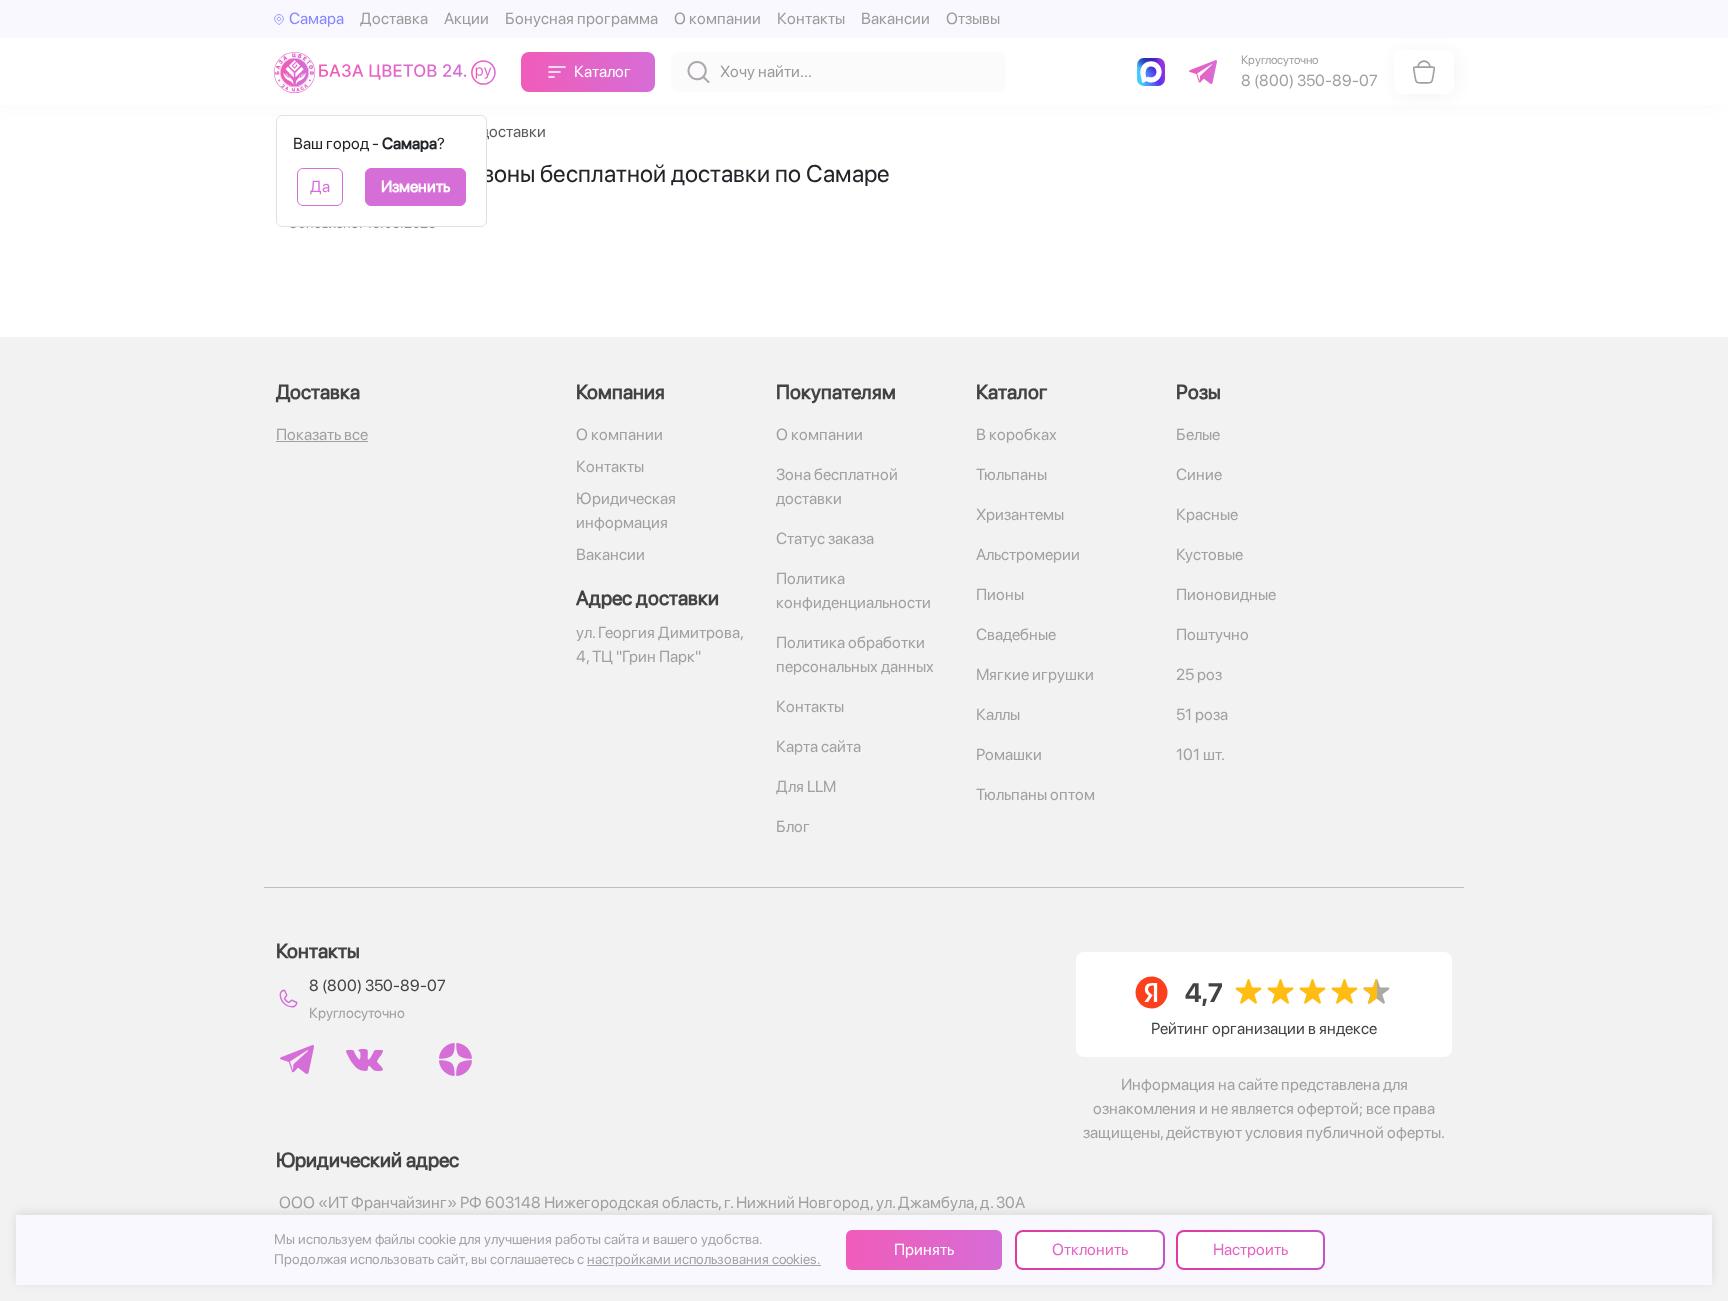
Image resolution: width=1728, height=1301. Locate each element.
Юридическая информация (626, 510)
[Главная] (389, 71)
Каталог (602, 71)
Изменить (415, 186)
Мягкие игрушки (1035, 674)
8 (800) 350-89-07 (377, 985)
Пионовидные (1226, 594)
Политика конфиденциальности (853, 590)
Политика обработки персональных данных (855, 654)
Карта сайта (818, 746)
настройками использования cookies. (704, 1259)
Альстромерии (1028, 554)
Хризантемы (1020, 514)
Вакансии (895, 18)
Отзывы (973, 18)
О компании (717, 18)
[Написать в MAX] (1155, 72)
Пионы (1000, 594)
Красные (1207, 514)
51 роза (1202, 714)
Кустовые (1209, 554)
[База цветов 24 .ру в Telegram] (297, 1059)
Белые (1198, 434)
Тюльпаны (1011, 474)
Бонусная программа (581, 18)
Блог (793, 826)
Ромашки (1009, 754)
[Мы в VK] (364, 1060)
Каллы (998, 714)
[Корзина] (1424, 72)
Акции (466, 18)
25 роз (1199, 674)
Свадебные (1016, 634)
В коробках (1016, 434)
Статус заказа (825, 538)
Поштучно (1212, 634)
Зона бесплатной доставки (837, 486)
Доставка (394, 18)
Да (320, 186)
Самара (316, 18)
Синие (1199, 474)
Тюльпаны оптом (1035, 794)
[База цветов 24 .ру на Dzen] (455, 1059)
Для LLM (806, 786)
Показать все (322, 434)
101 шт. (1200, 754)
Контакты (811, 18)
